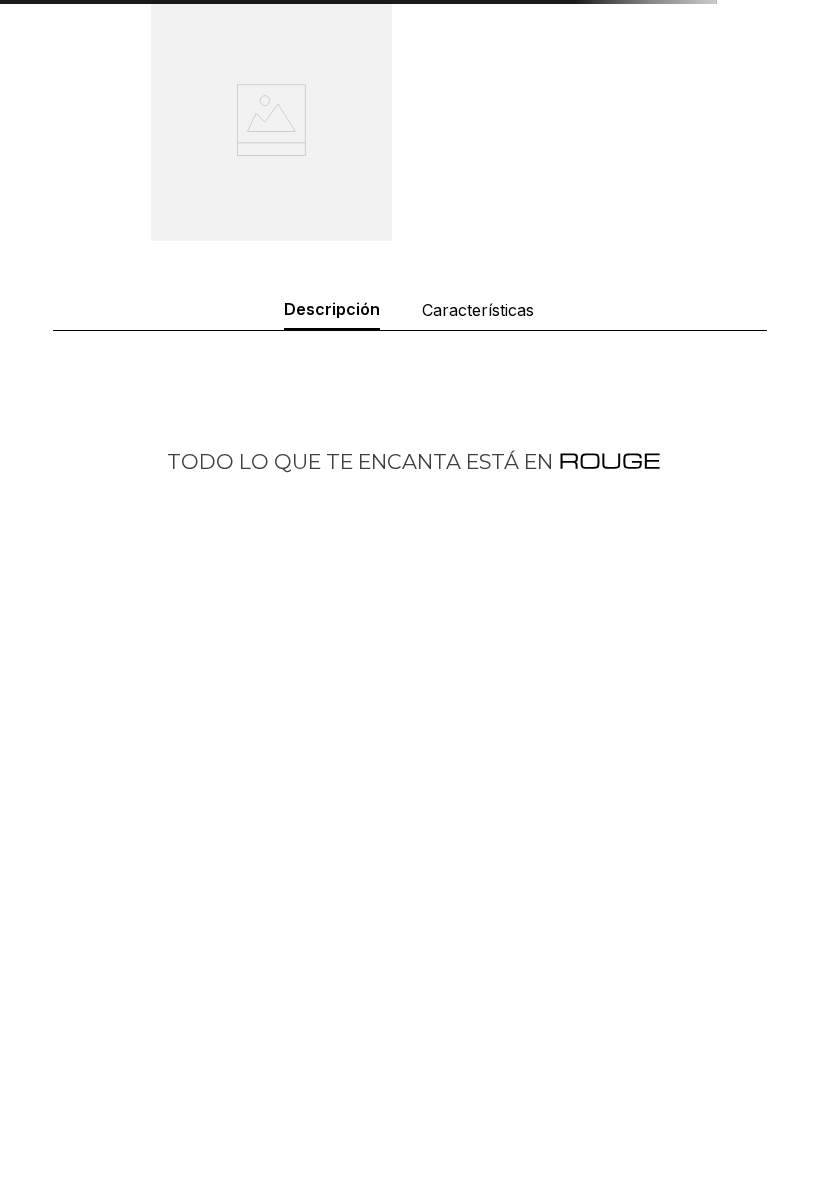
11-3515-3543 (96, 1057)
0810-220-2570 (107, 1024)
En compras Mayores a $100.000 (615, 29)
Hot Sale (446, 1080)
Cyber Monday (467, 1108)
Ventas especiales (478, 1052)
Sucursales (454, 996)
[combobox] (410, 138)
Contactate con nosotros (499, 1024)
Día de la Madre (470, 1164)
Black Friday (458, 1136)
